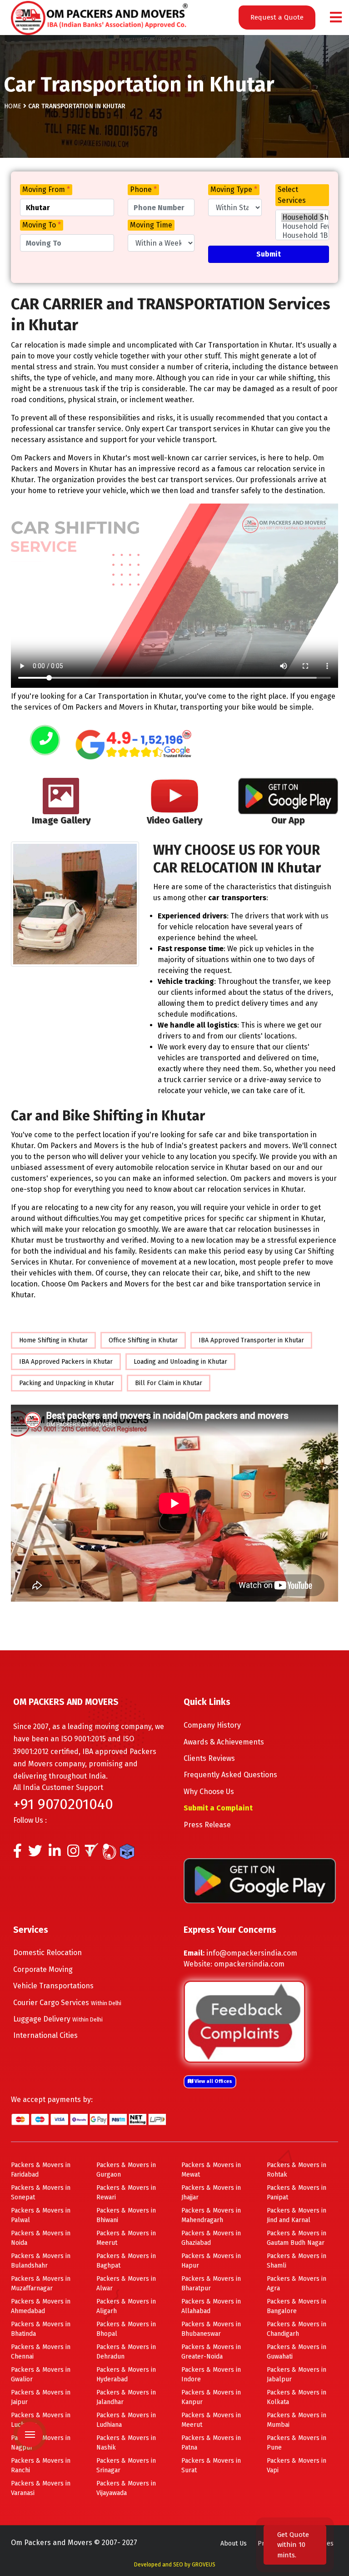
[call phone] (45, 741)
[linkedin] (55, 1853)
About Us (234, 2543)
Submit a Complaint (218, 1808)
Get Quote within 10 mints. (293, 2545)
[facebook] (17, 1853)
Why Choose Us (209, 1792)
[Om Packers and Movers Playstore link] (260, 1880)
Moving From (46, 189)
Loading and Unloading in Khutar (180, 1362)
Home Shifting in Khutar (53, 1340)
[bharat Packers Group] (112, 1853)
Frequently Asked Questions (230, 1775)
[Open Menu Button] (336, 18)
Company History (212, 1725)
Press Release (207, 1825)
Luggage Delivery (58, 2019)
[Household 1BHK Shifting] (302, 236)
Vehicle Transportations (53, 1986)
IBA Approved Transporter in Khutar (251, 1340)
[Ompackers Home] (99, 17)
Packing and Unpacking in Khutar (67, 1383)
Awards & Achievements (224, 1742)
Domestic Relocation (47, 1953)
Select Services (292, 195)
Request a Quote (277, 17)
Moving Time (151, 225)
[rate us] (134, 745)
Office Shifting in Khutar (143, 1340)
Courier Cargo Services (67, 2003)
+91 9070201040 (63, 1804)
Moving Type (234, 189)
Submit (269, 254)
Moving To (42, 225)
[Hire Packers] (129, 1853)
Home (13, 106)
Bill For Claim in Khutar (169, 1383)
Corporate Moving (43, 1969)
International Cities (45, 2035)
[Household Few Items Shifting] (302, 227)
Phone (143, 189)
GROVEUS (204, 2565)
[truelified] (93, 1853)
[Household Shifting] (302, 217)
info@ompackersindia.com (252, 1953)
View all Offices (213, 2081)
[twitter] (35, 1853)
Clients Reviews (209, 1758)
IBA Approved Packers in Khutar (66, 1362)
